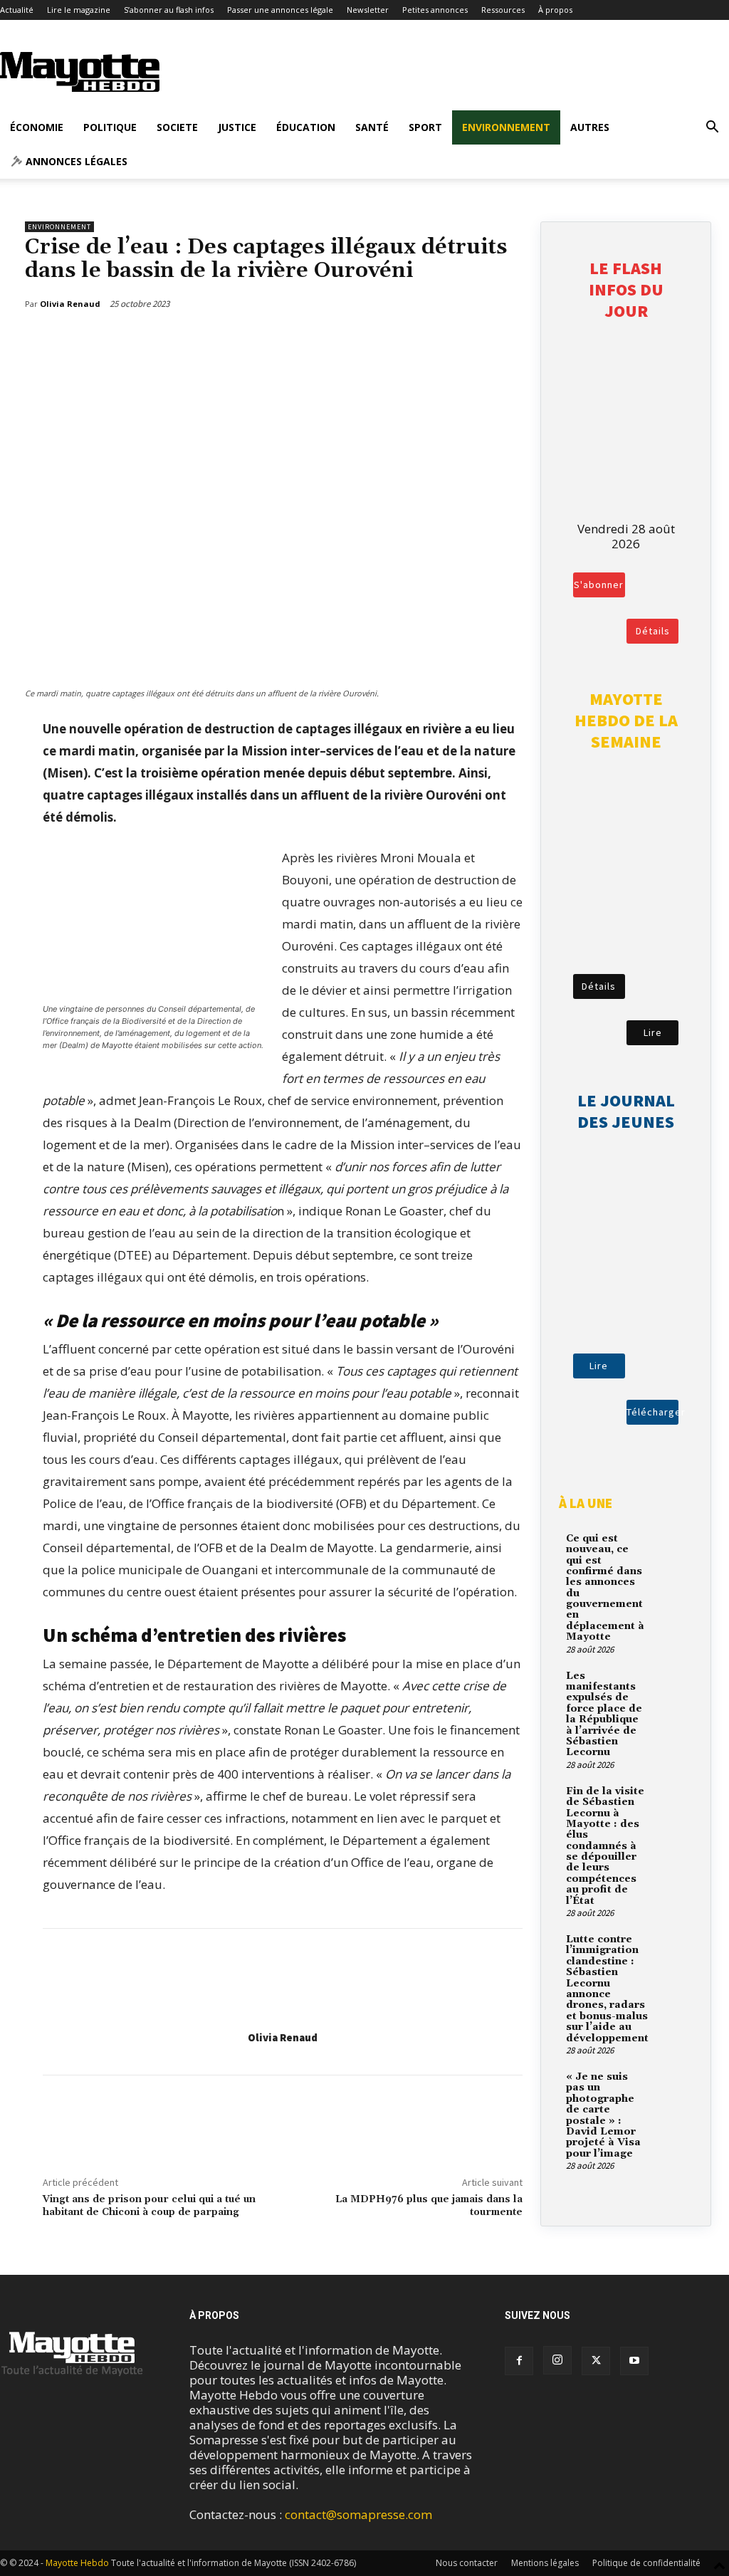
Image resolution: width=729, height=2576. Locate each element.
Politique (110, 127)
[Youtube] (634, 2361)
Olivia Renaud (283, 2037)
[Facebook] (441, 340)
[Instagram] (557, 2360)
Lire (653, 1032)
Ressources (503, 10)
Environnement (506, 127)
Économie (37, 127)
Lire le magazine (79, 10)
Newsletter (368, 10)
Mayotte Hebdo (77, 2563)
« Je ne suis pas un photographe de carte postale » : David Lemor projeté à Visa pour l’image (603, 2115)
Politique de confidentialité (646, 2563)
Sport (425, 127)
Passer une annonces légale (280, 10)
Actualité (17, 10)
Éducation (306, 127)
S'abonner (599, 585)
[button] (712, 128)
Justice (237, 127)
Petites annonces (435, 10)
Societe (177, 127)
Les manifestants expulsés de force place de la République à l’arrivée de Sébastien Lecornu (604, 1714)
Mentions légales (545, 2563)
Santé (372, 127)
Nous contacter (467, 2563)
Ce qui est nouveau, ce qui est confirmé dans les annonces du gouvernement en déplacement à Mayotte (605, 1588)
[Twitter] (474, 340)
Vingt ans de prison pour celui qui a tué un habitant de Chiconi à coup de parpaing (149, 2206)
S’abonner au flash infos (169, 10)
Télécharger (652, 1412)
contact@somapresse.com (358, 2514)
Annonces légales (75, 161)
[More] (508, 340)
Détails (653, 631)
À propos (555, 10)
